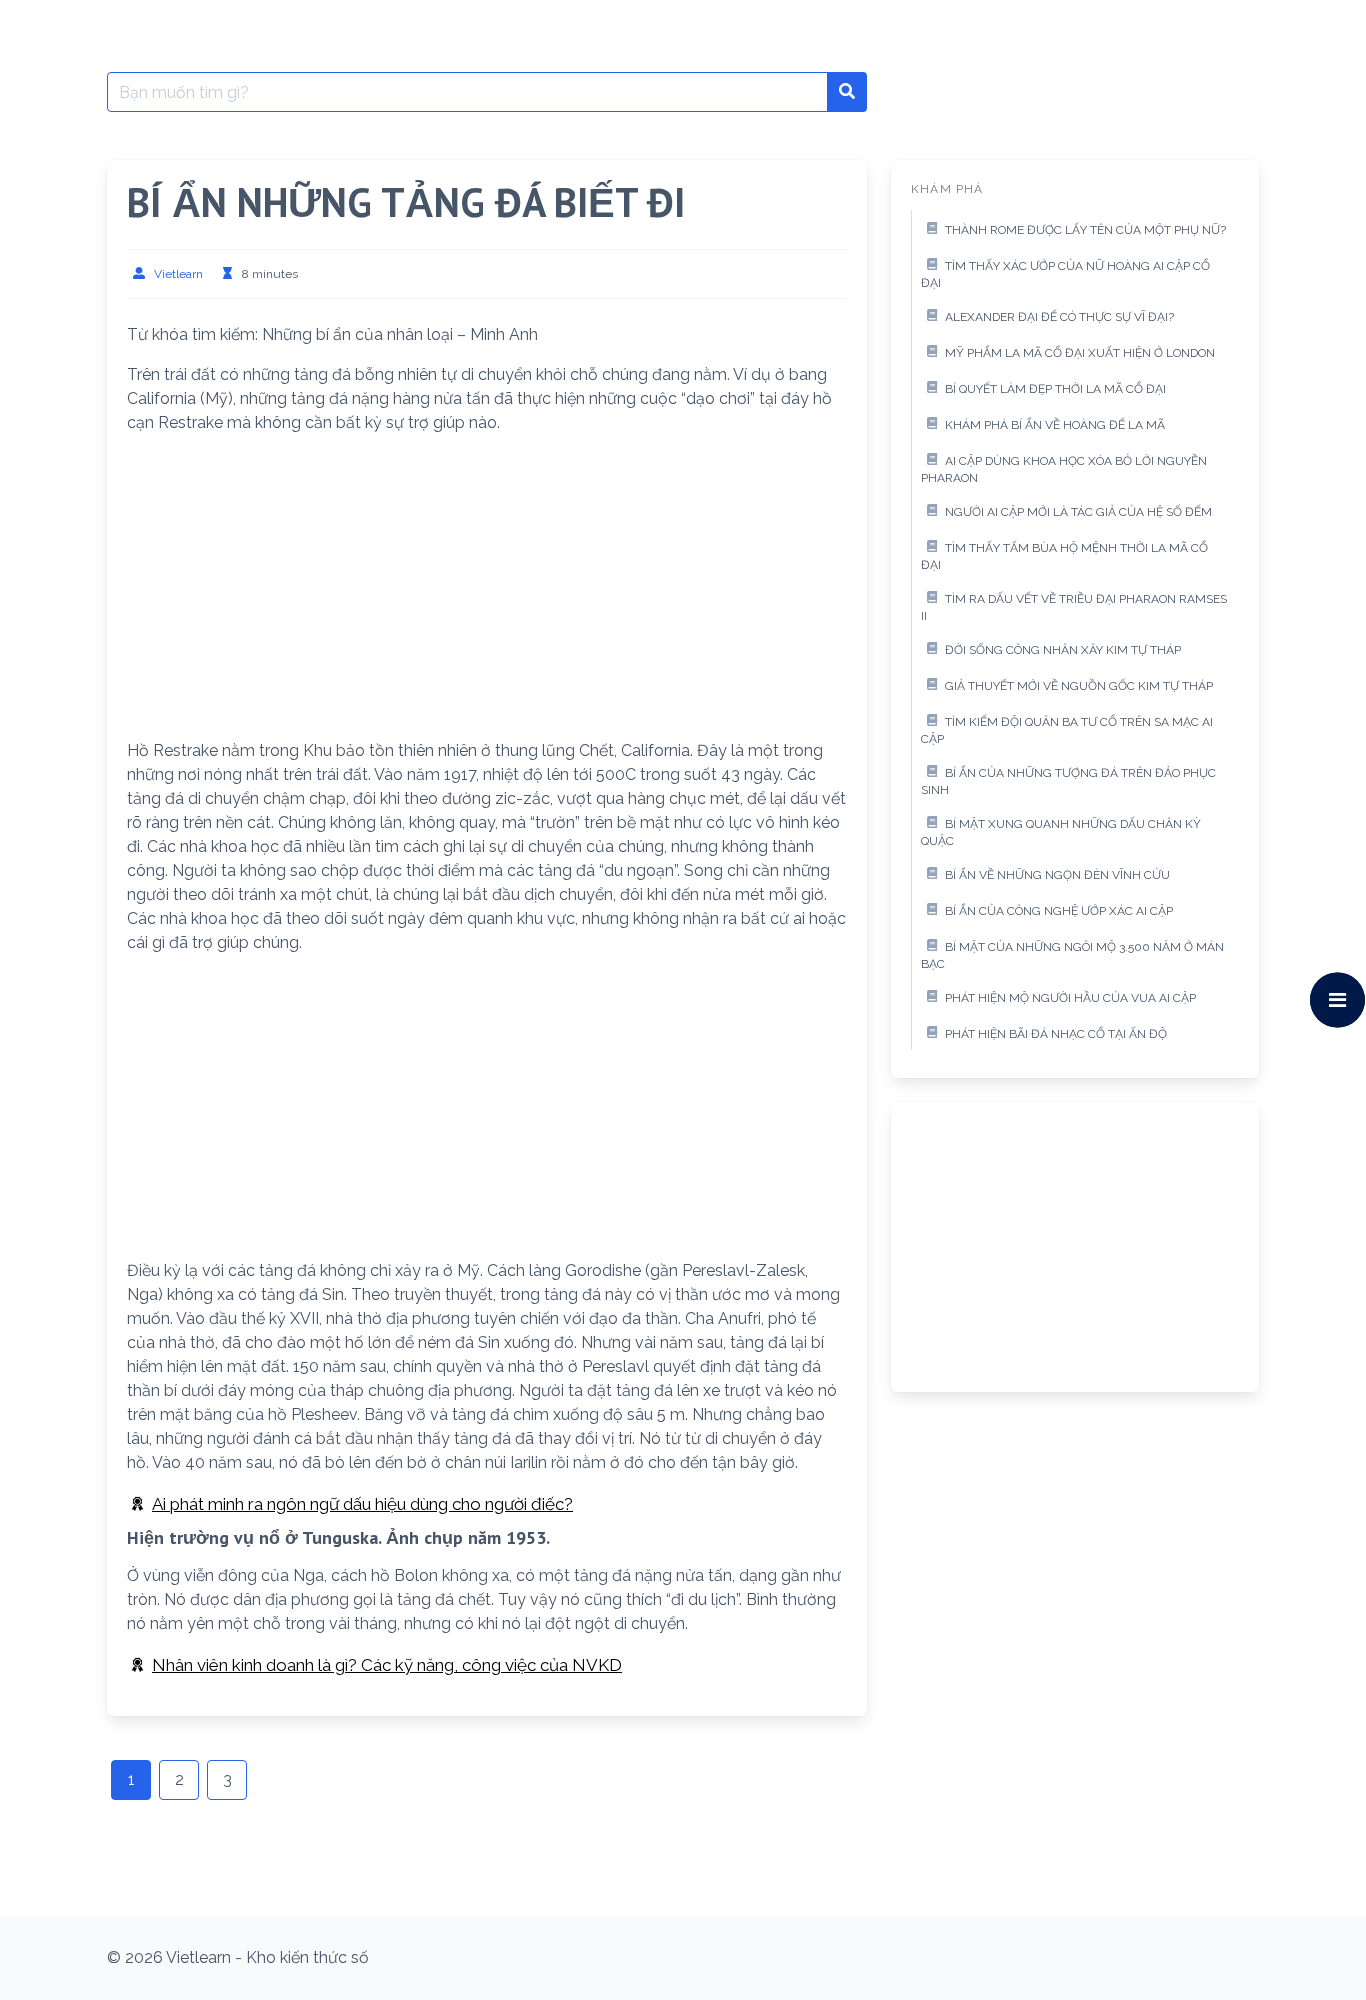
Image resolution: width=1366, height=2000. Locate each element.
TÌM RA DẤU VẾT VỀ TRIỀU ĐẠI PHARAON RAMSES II (1074, 608)
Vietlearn (178, 274)
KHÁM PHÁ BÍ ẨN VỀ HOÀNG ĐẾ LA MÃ (1055, 425)
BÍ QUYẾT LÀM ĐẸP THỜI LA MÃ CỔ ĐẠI (1055, 389)
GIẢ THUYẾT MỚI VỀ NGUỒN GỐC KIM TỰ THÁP (1079, 686)
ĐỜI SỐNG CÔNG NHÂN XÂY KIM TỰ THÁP (1063, 650)
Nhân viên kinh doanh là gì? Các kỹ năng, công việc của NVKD (387, 1665)
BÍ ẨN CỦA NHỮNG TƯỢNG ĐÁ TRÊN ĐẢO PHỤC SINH (1068, 782)
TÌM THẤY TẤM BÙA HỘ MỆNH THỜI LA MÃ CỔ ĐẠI (1064, 557)
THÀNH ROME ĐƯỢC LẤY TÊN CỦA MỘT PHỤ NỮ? (1085, 230)
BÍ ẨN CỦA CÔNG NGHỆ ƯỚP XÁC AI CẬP (1059, 911)
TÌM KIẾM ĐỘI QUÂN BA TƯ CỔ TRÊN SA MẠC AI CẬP (1067, 731)
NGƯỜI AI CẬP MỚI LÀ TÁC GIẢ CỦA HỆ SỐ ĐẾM (1078, 512)
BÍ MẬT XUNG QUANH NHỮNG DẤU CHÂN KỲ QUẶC (1061, 833)
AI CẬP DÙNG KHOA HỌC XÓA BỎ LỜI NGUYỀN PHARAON (1064, 470)
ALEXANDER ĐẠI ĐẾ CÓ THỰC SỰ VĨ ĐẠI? (1059, 317)
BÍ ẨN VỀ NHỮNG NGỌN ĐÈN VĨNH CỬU (1057, 875)
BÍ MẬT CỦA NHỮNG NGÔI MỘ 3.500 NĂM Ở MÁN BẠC (1072, 956)
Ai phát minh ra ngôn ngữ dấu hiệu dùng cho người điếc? (362, 1504)
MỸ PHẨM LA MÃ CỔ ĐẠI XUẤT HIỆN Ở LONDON (1080, 353)
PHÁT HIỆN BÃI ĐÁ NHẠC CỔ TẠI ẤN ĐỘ (1056, 1034)
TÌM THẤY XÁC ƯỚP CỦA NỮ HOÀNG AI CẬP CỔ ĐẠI (1065, 275)
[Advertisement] (487, 591)
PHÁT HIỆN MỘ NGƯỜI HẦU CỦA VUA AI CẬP (1070, 998)
